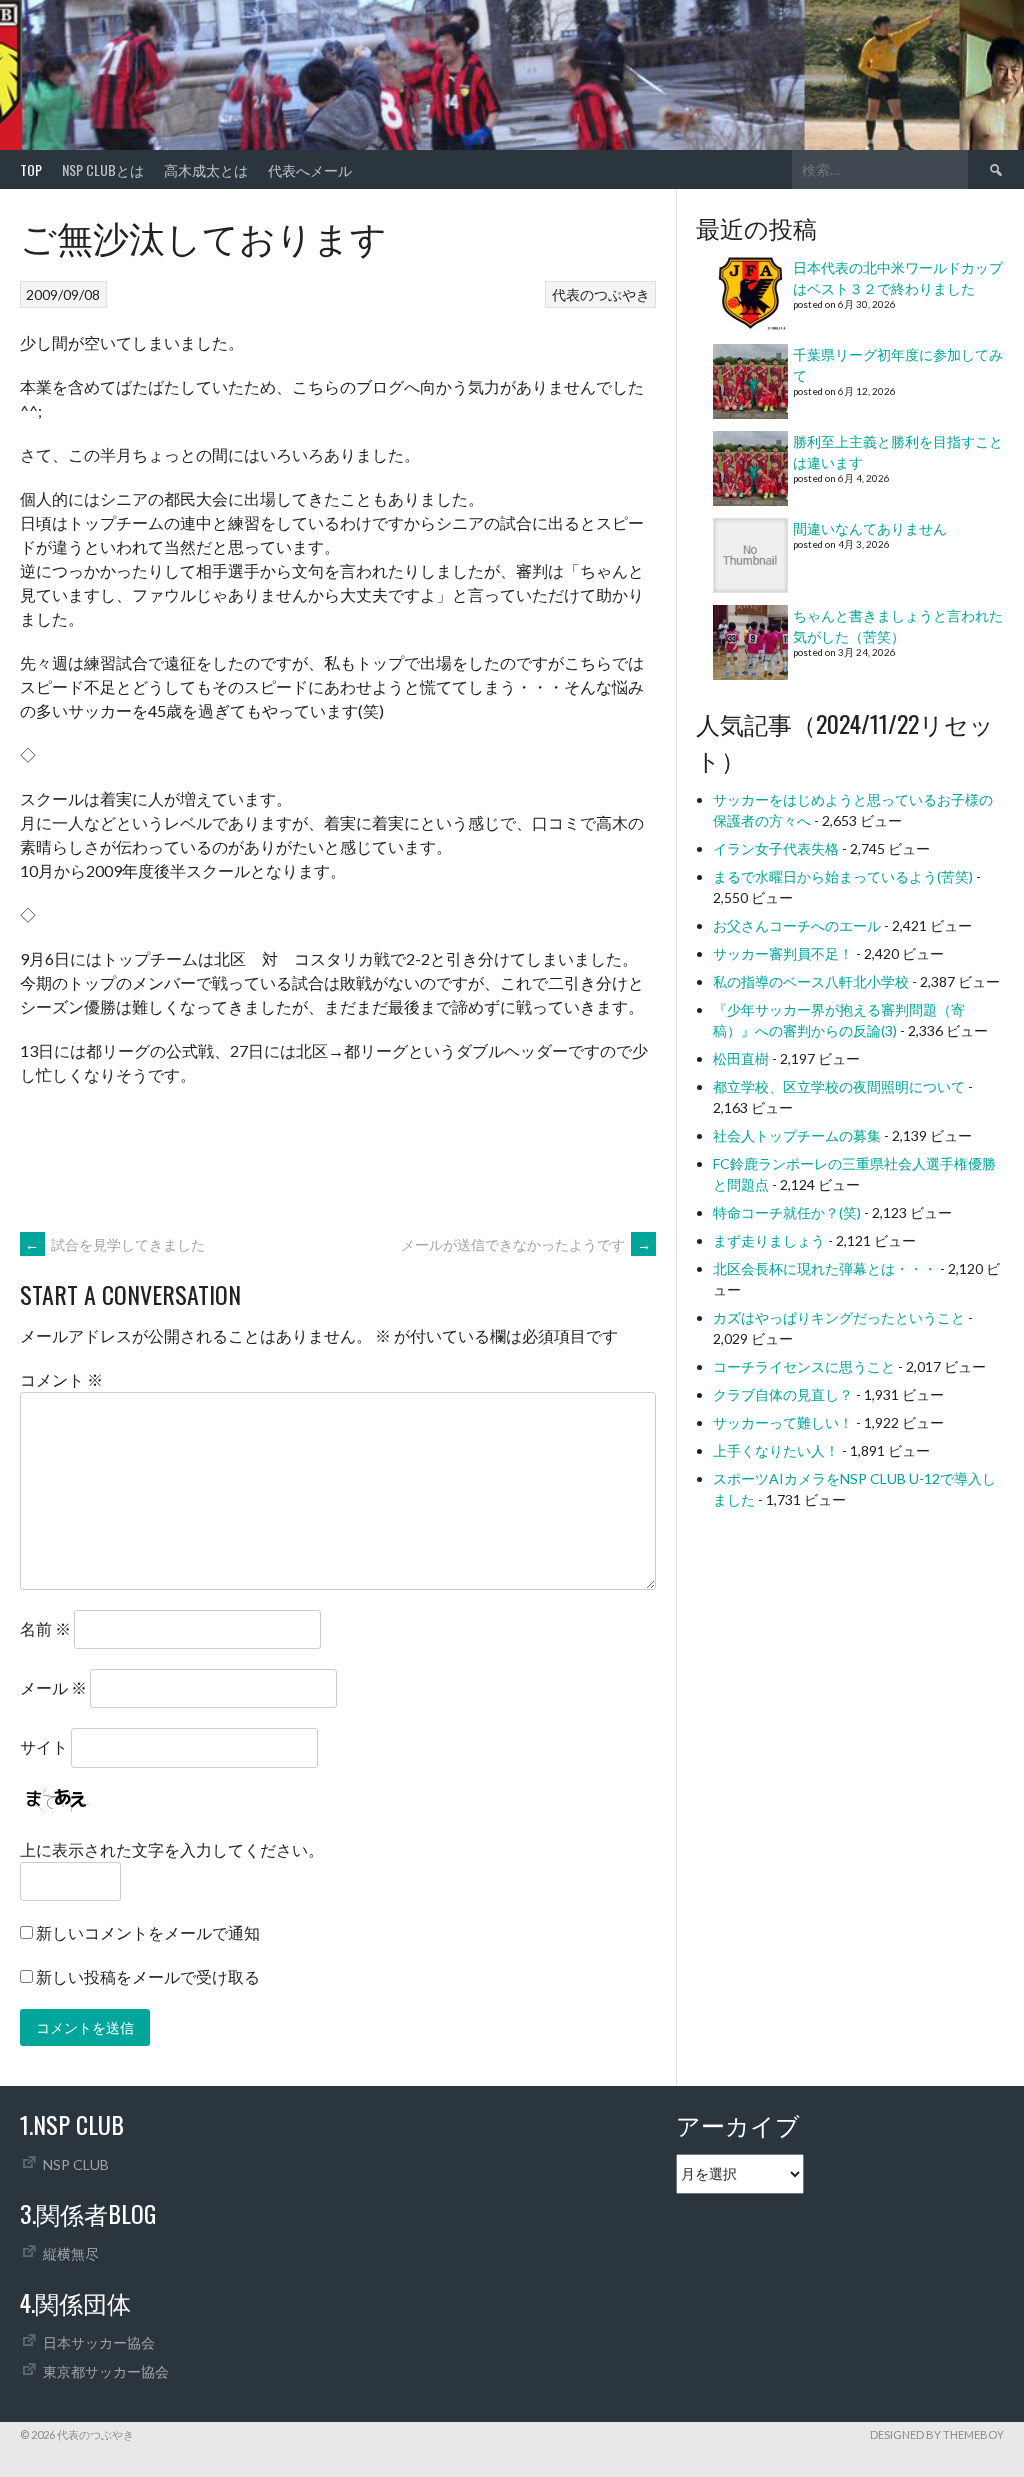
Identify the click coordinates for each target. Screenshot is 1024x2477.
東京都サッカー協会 (106, 2371)
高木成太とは (206, 169)
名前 (45, 1628)
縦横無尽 (71, 2253)
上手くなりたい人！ (776, 1450)
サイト (44, 1746)
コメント (61, 1379)
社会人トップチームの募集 (797, 1135)
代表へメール (310, 169)
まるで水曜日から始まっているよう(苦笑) (843, 876)
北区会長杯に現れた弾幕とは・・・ (825, 1268)
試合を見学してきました (115, 1244)
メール (53, 1687)
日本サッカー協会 (99, 2342)
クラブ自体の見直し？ (783, 1394)
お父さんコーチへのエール (797, 925)
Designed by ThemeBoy (937, 2434)
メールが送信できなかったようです (526, 1244)
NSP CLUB (76, 2164)
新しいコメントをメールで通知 (148, 1932)
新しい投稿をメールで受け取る (148, 1976)
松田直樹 (741, 1058)
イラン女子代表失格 (776, 848)
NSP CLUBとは (103, 169)
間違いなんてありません (870, 528)
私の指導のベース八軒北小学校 (811, 981)
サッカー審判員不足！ (783, 953)
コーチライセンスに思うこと (804, 1366)
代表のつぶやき (601, 294)
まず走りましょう (769, 1240)
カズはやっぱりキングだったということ (839, 1317)
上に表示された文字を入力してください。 (172, 1849)
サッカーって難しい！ (783, 1422)
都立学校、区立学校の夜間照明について (839, 1086)
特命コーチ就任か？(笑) (787, 1212)
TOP (31, 169)
